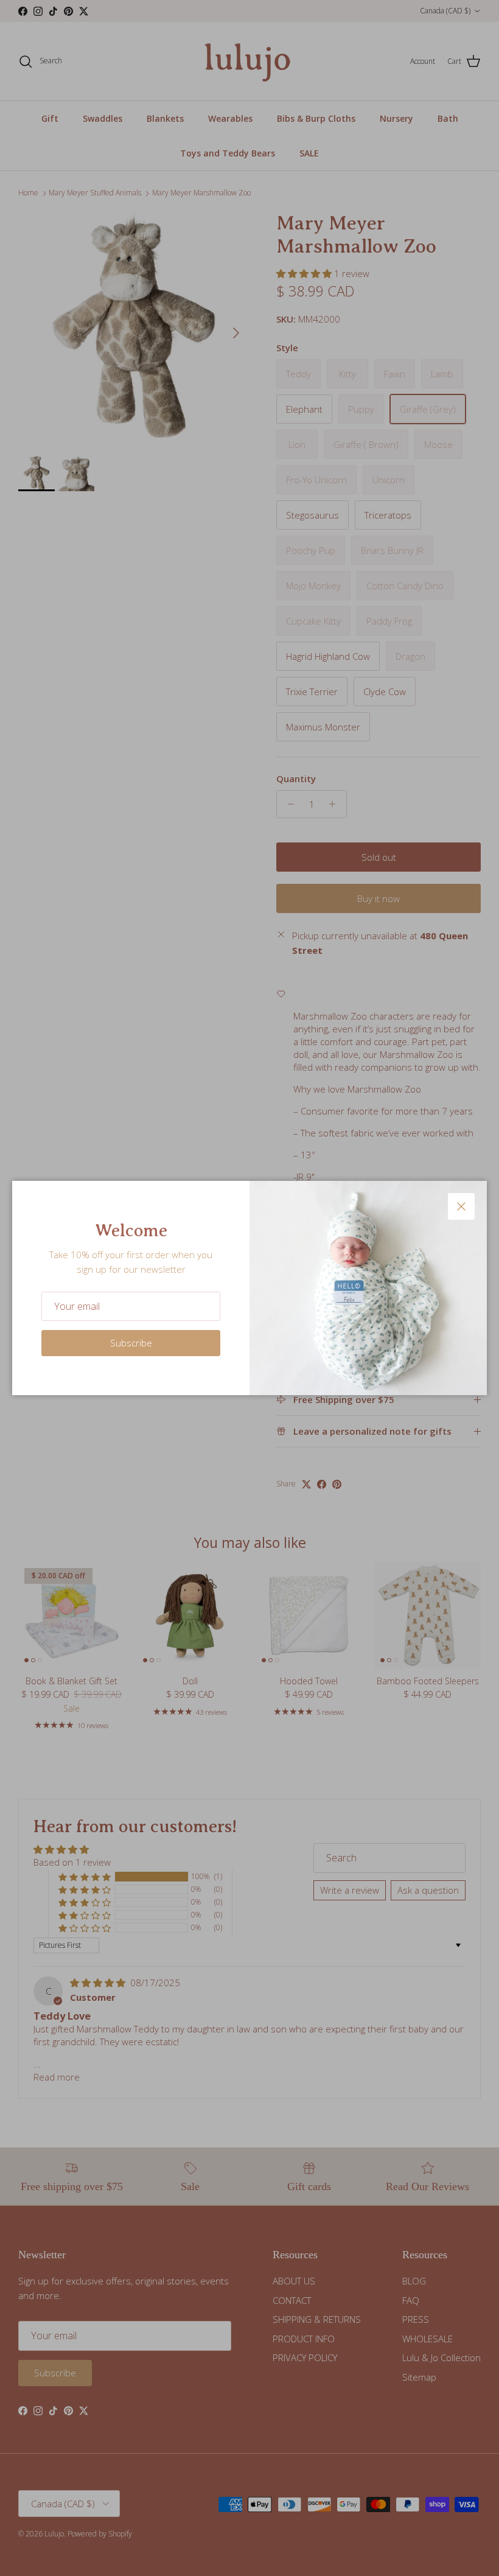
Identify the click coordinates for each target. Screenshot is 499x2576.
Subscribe (131, 1343)
